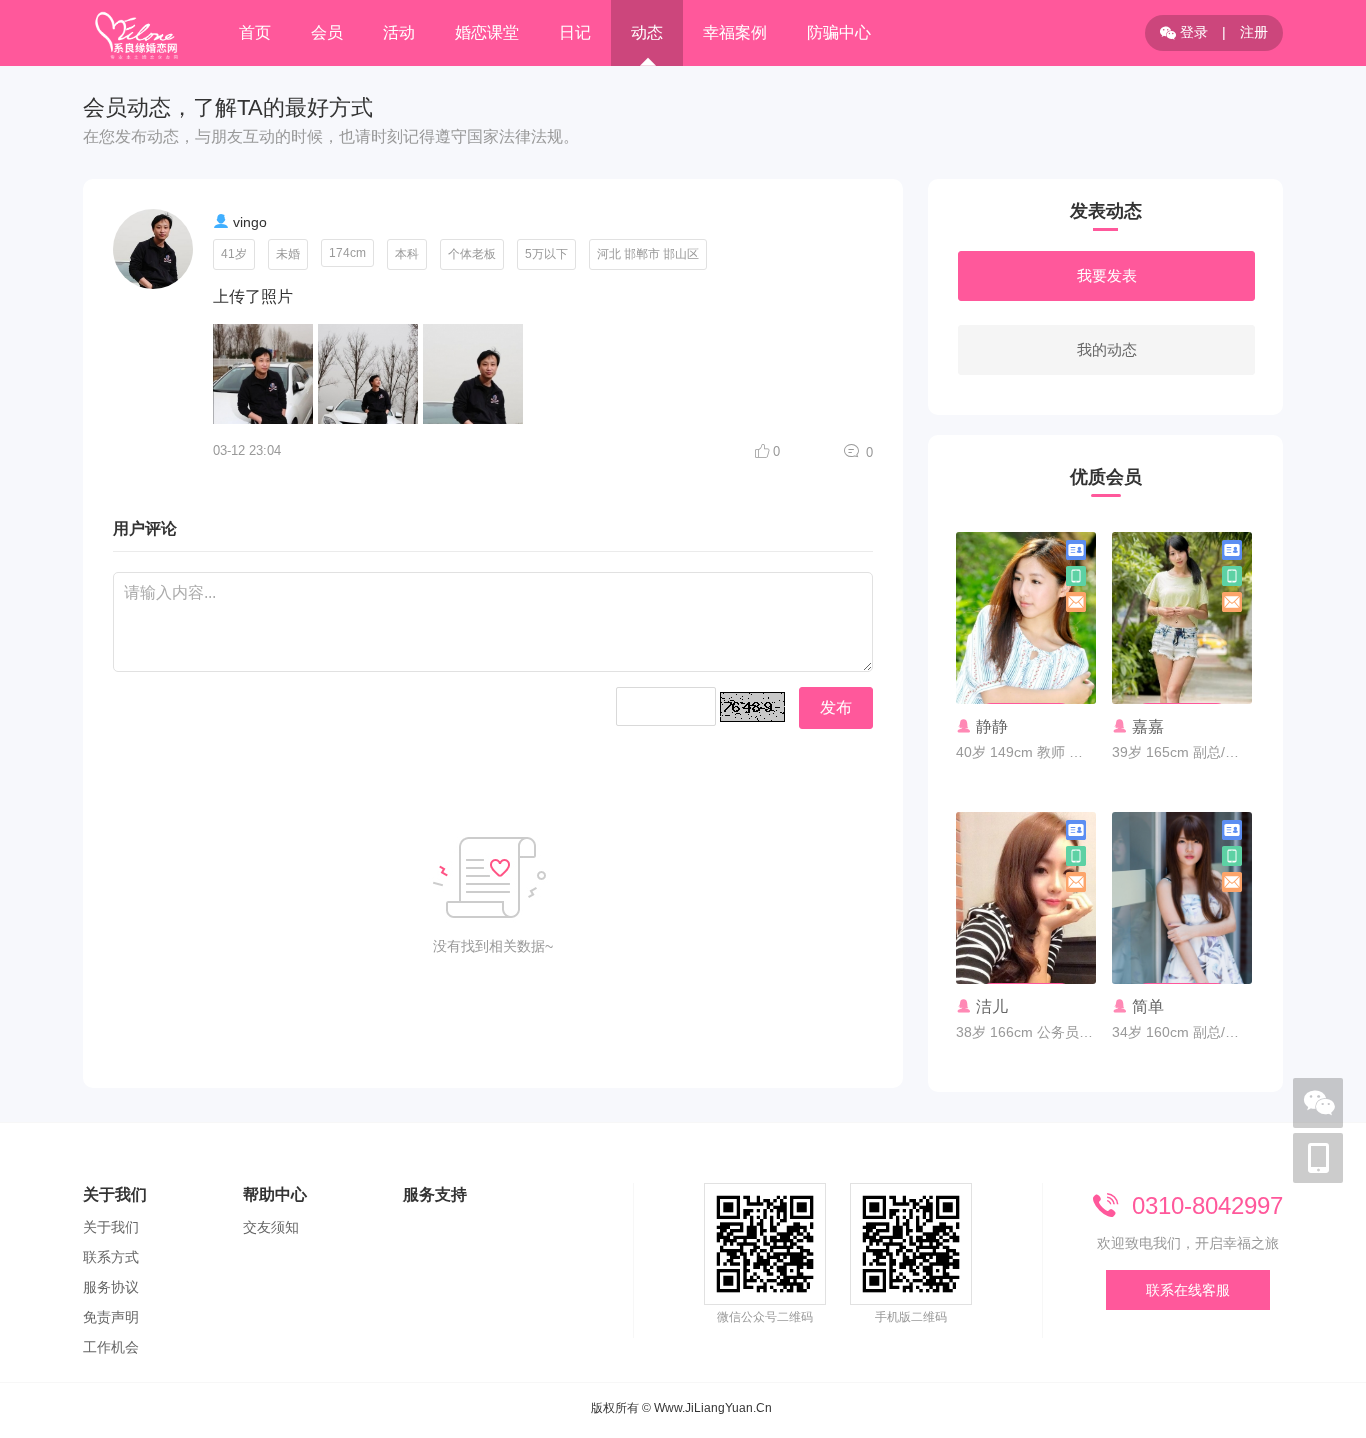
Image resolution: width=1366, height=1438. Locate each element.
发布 (836, 707)
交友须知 (271, 1227)
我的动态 (1107, 349)
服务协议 (111, 1287)
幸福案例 (735, 32)
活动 (399, 32)
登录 (1192, 32)
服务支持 (435, 1194)
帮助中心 (275, 1194)
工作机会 (111, 1347)
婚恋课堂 (487, 32)
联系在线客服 (1188, 1290)
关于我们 (115, 1194)
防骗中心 (839, 32)
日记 (575, 32)
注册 (1254, 32)
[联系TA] (1026, 665)
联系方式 (111, 1257)
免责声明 (111, 1317)
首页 (255, 32)
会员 (327, 32)
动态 (647, 32)
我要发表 (1107, 275)
